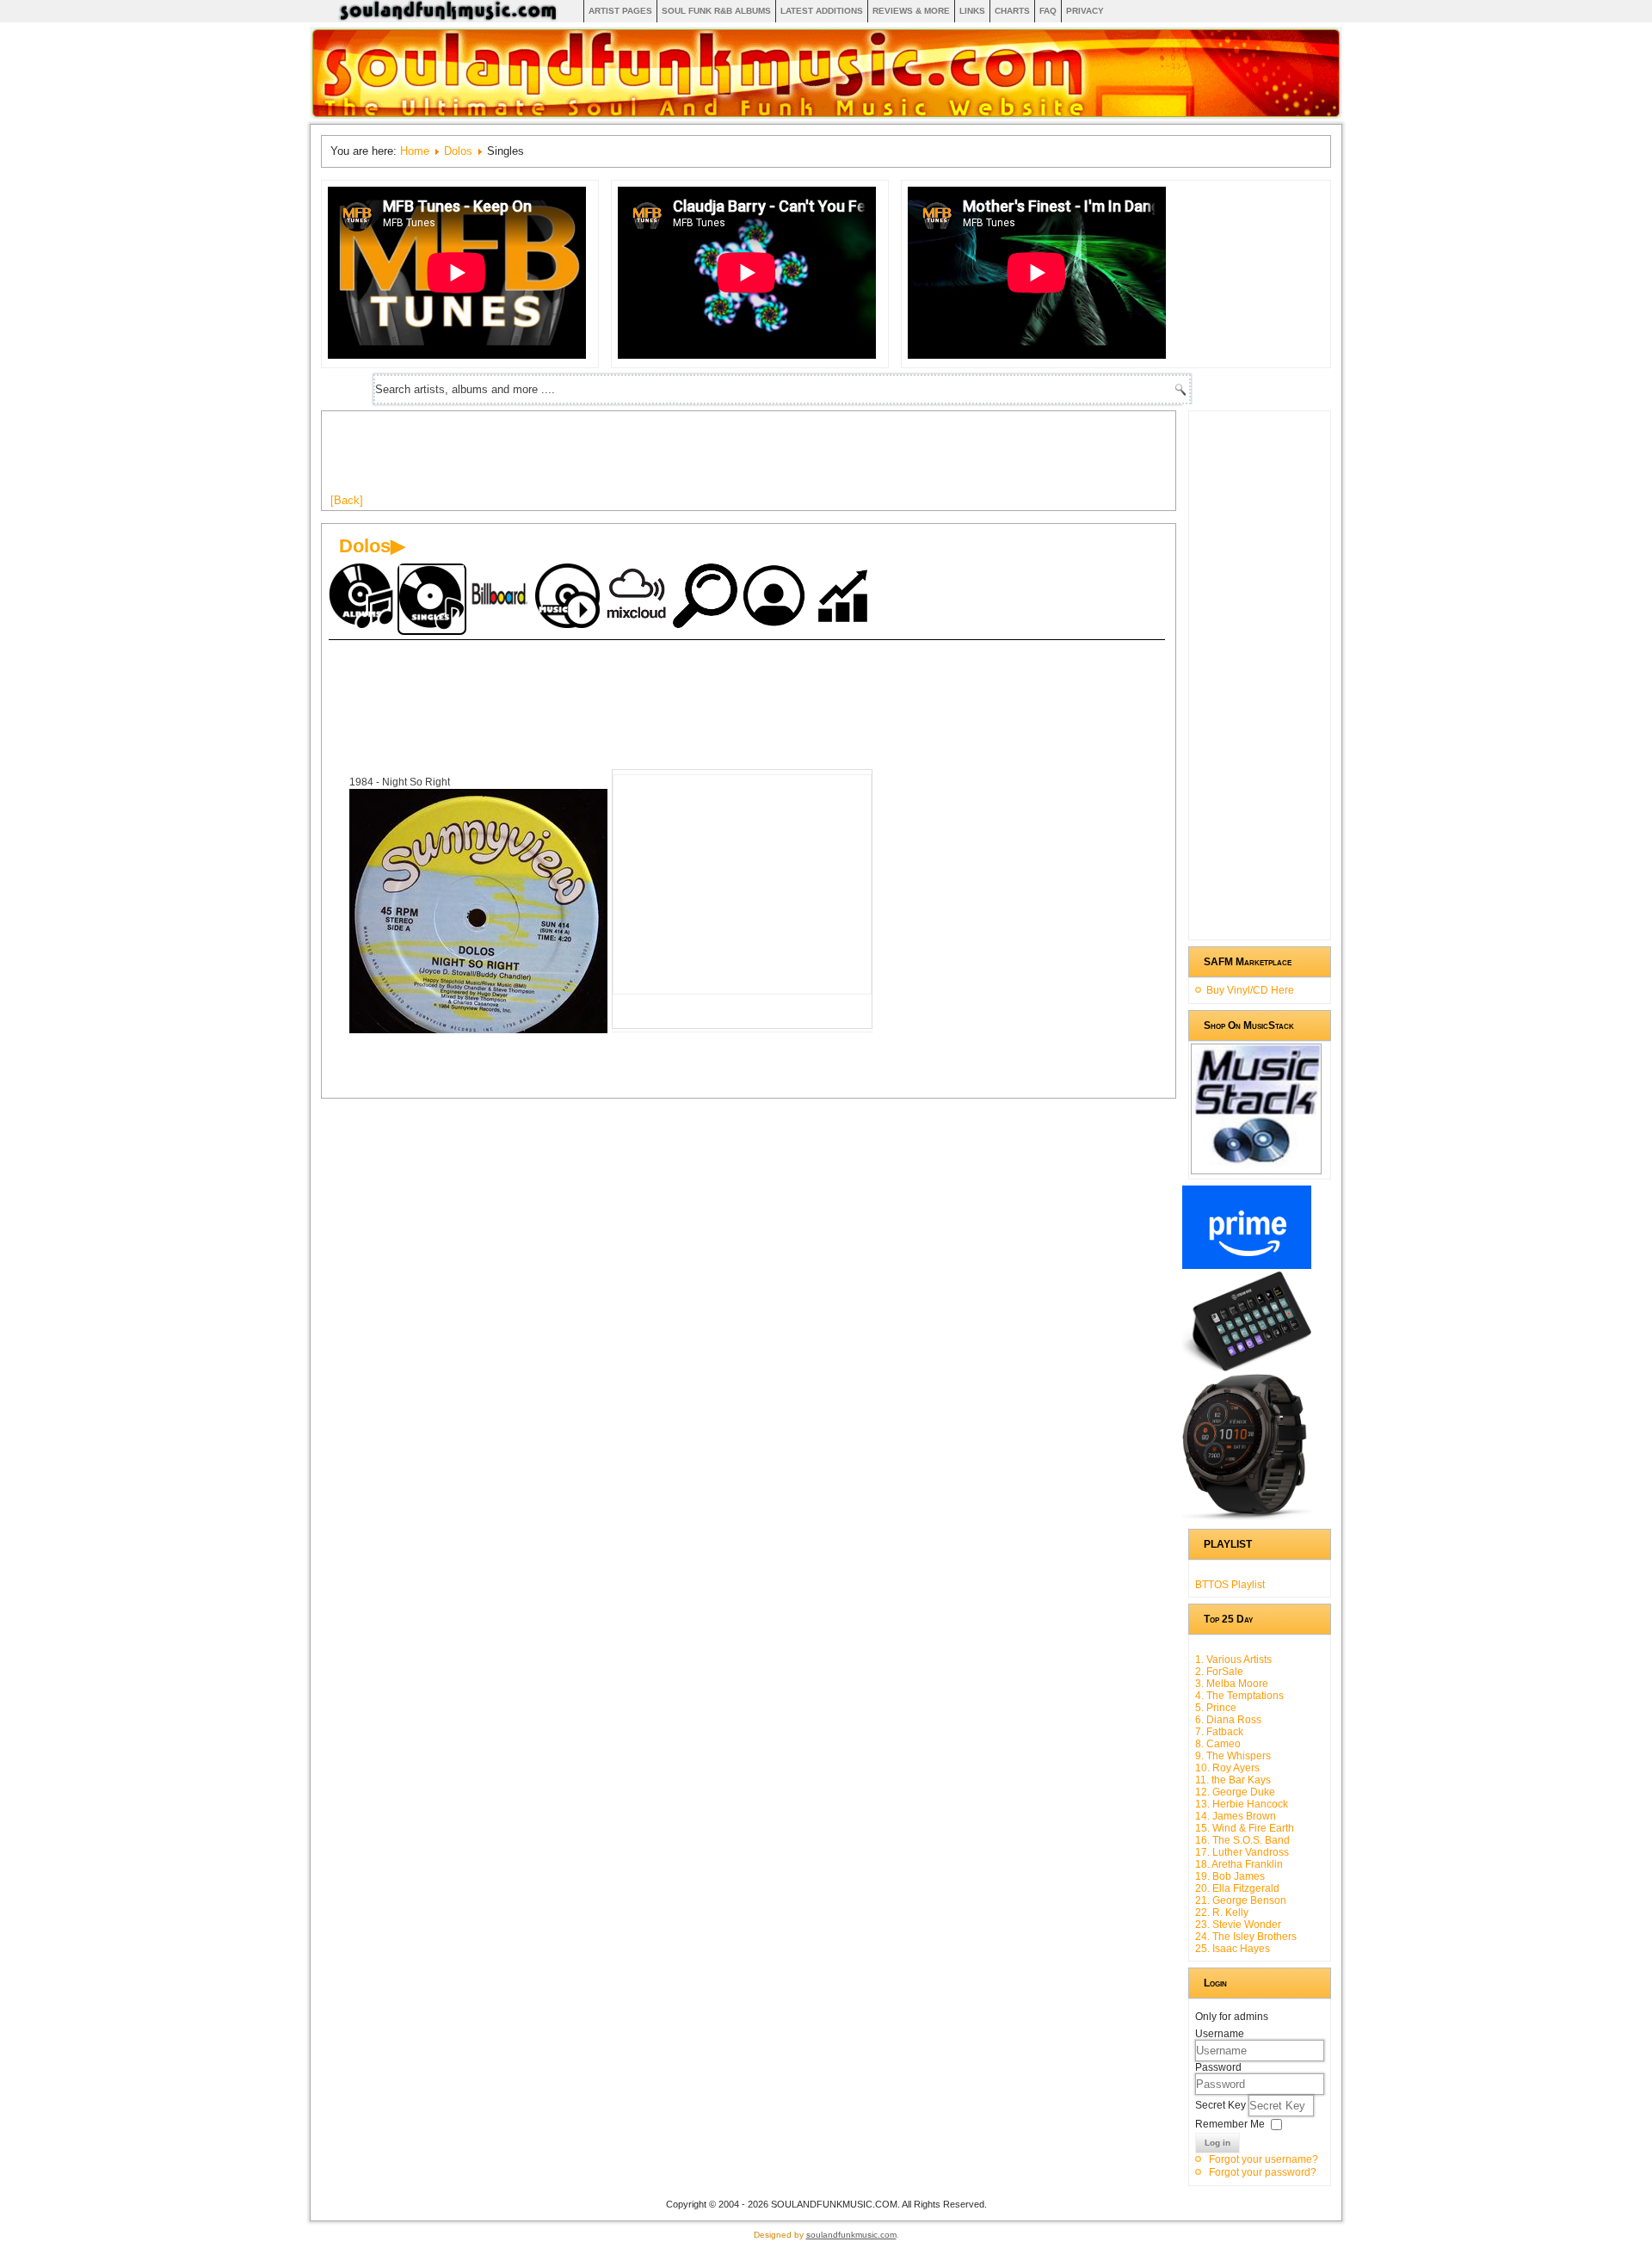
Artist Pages (620, 11)
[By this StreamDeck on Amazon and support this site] (1247, 1368)
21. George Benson (1241, 1900)
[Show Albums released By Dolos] (363, 597)
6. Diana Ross (1228, 1720)
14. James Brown (1236, 1816)
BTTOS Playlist (1230, 1585)
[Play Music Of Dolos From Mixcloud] (638, 597)
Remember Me (1230, 2124)
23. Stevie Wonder (1238, 1925)
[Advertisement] (644, 459)
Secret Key (1222, 2105)
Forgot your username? (1264, 2159)
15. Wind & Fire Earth (1245, 1828)
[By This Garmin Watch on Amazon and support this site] (1247, 1517)
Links (972, 11)
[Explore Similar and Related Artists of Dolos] (707, 597)
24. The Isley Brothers (1246, 1937)
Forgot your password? (1263, 2172)
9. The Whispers (1233, 1756)
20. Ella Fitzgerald (1237, 1888)
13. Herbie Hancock (1242, 1804)
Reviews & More (911, 11)
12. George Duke (1235, 1792)
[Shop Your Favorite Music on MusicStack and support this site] (1256, 1167)
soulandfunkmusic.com (851, 2235)
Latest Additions (822, 11)
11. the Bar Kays (1233, 1780)
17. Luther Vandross (1242, 1852)
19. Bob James (1230, 1876)
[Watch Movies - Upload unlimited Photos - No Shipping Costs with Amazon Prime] (1247, 1266)
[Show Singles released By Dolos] (432, 599)
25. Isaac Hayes (1233, 1949)
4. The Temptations (1239, 1696)
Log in (1217, 2143)
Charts (1012, 11)
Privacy (1085, 11)
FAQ (1048, 11)
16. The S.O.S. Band (1242, 1840)
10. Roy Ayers (1227, 1768)
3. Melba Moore (1232, 1684)
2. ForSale (1219, 1672)
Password (1218, 2067)
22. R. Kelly (1222, 1912)
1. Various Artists (1233, 1660)
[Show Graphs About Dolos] (845, 597)
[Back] (347, 500)
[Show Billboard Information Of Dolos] (501, 597)
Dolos (458, 151)
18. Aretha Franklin (1239, 1864)
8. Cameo (1218, 1744)
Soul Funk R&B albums (716, 11)
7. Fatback (1219, 1732)
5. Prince (1216, 1708)
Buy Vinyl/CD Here (1250, 990)
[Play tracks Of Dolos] (570, 597)
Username (1220, 2034)
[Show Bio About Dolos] (776, 597)
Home (415, 151)
